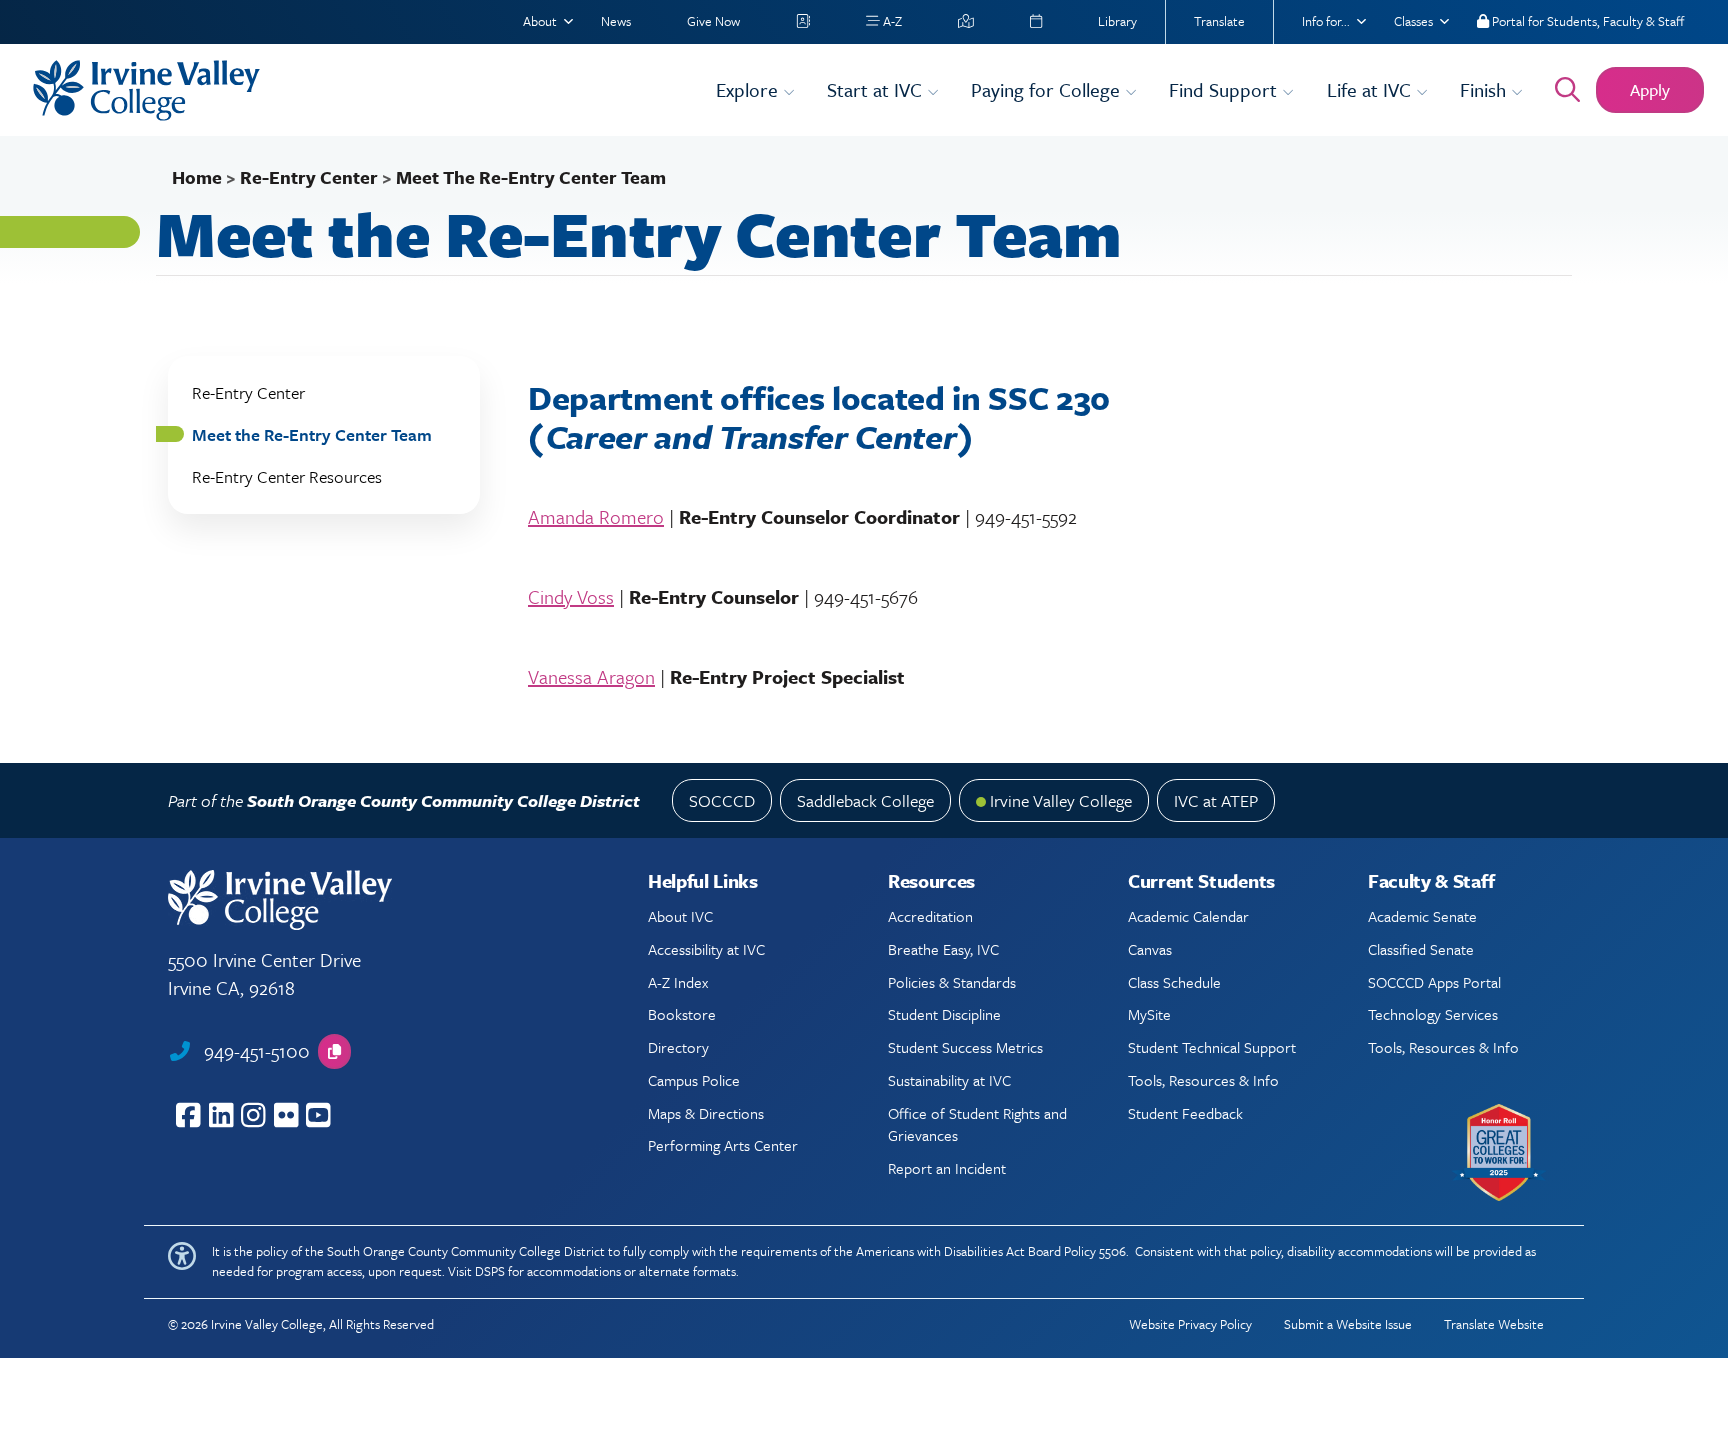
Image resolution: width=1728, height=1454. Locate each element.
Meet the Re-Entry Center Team (312, 434)
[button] (334, 1051)
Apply (1650, 89)
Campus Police (694, 1080)
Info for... (1326, 21)
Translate (1219, 21)
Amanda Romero (596, 516)
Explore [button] (749, 89)
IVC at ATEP (1216, 800)
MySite (1149, 1014)
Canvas (1150, 949)
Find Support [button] (1225, 89)
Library (1117, 21)
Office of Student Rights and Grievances (977, 1124)
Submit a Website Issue (1348, 1324)
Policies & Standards (952, 982)
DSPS (490, 1271)
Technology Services (1433, 1014)
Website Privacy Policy (1190, 1324)
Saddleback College (865, 800)
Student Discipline (944, 1014)
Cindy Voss (571, 596)
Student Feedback (1185, 1113)
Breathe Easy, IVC (943, 949)
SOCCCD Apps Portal (1434, 982)
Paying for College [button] (1048, 89)
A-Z (891, 21)
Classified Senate (1421, 949)
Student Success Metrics (965, 1047)
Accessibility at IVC (706, 949)
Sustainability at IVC (949, 1080)
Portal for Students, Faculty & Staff (1586, 21)
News (616, 21)
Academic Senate (1422, 916)
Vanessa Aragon (591, 676)
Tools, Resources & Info (1203, 1080)
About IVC (680, 916)
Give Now (713, 21)
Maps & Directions (706, 1113)
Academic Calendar (1188, 916)
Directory (678, 1047)
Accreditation (930, 916)
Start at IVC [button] (877, 89)
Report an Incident (947, 1168)
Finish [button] (1485, 89)
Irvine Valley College (1061, 800)
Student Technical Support (1212, 1047)
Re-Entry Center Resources (287, 476)
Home (197, 177)
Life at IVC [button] (1371, 89)
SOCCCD (722, 800)
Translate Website (1494, 1324)
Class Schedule (1174, 982)
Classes (1413, 21)
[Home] (362, 90)
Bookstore (682, 1014)
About (540, 21)
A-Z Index (678, 982)
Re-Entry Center (309, 177)
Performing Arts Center (723, 1145)
